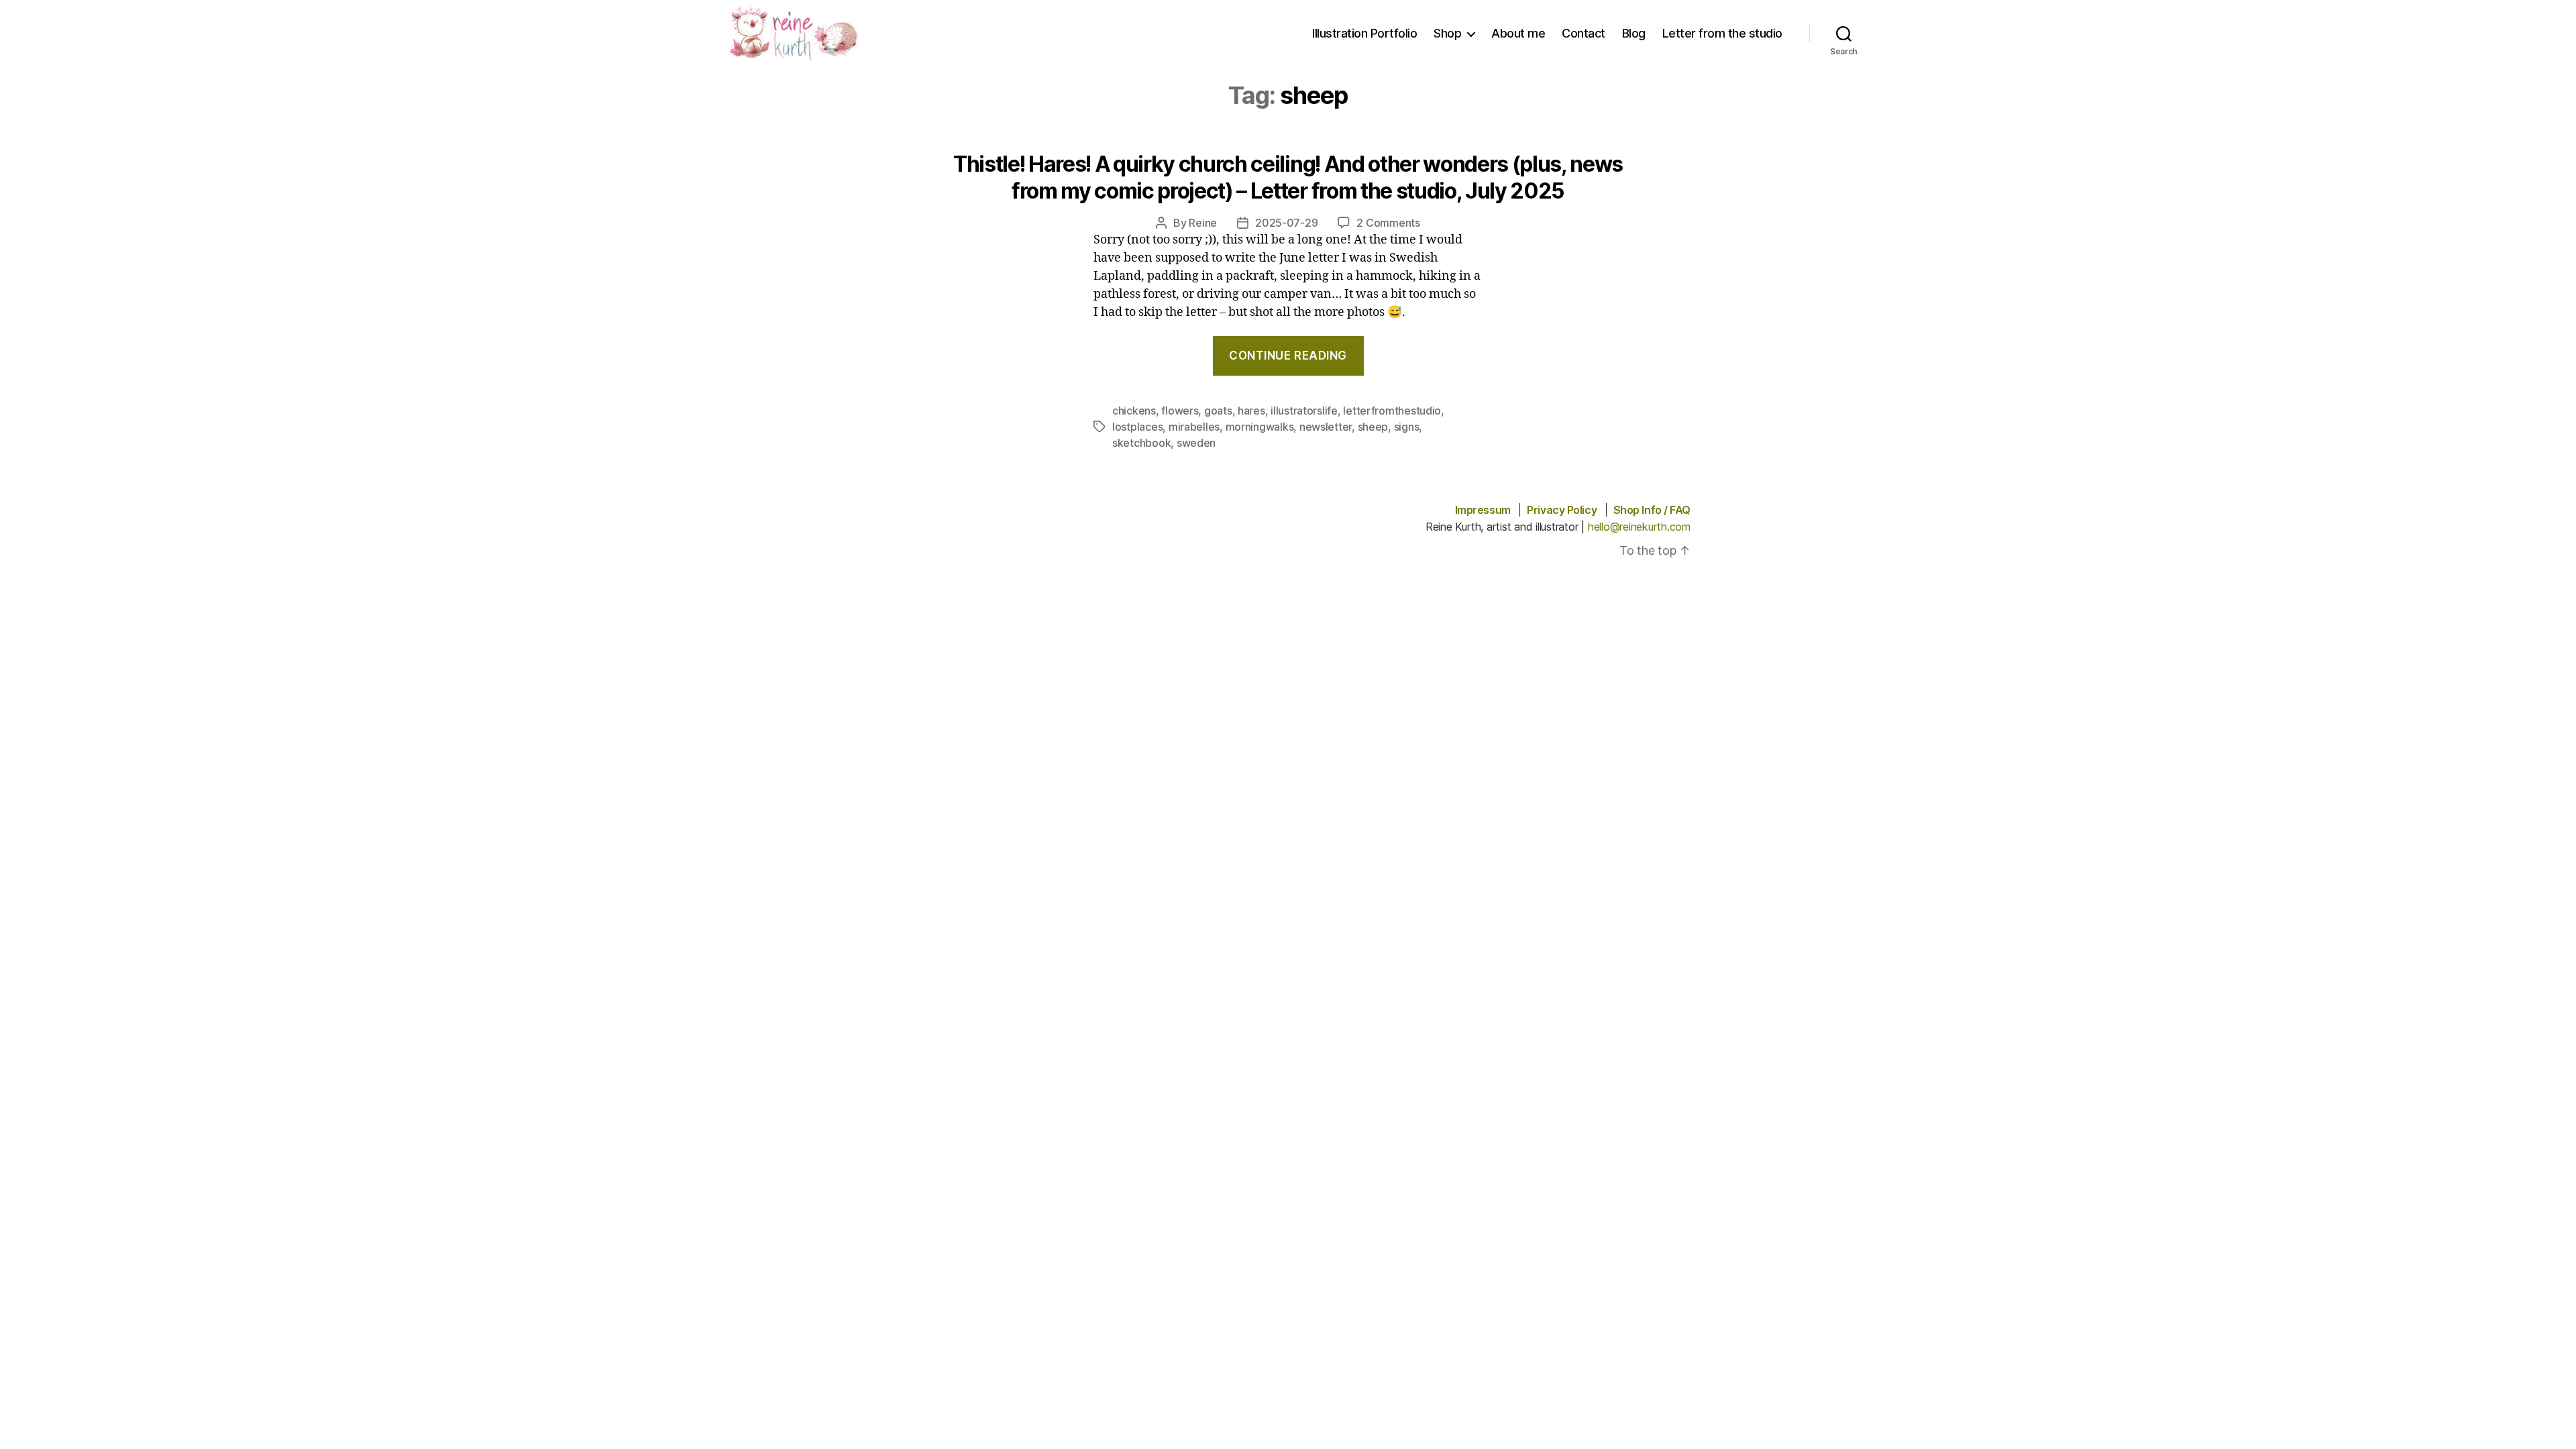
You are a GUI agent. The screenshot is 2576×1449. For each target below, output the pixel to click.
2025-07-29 (1286, 223)
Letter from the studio (1722, 33)
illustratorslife (1304, 411)
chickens (1134, 411)
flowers (1180, 411)
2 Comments (1388, 223)
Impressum (1483, 510)
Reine (1203, 223)
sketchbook (1141, 443)
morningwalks (1260, 427)
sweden (1196, 443)
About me (1518, 33)
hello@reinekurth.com (1639, 527)
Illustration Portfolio (1364, 33)
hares (1251, 411)
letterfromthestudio (1392, 411)
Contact (1584, 33)
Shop (1447, 33)
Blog (1634, 33)
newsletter (1326, 427)
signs (1407, 427)
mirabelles (1194, 427)
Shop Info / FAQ (1652, 510)
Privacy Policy (1562, 510)
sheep (1373, 427)
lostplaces (1137, 427)
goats (1218, 411)
